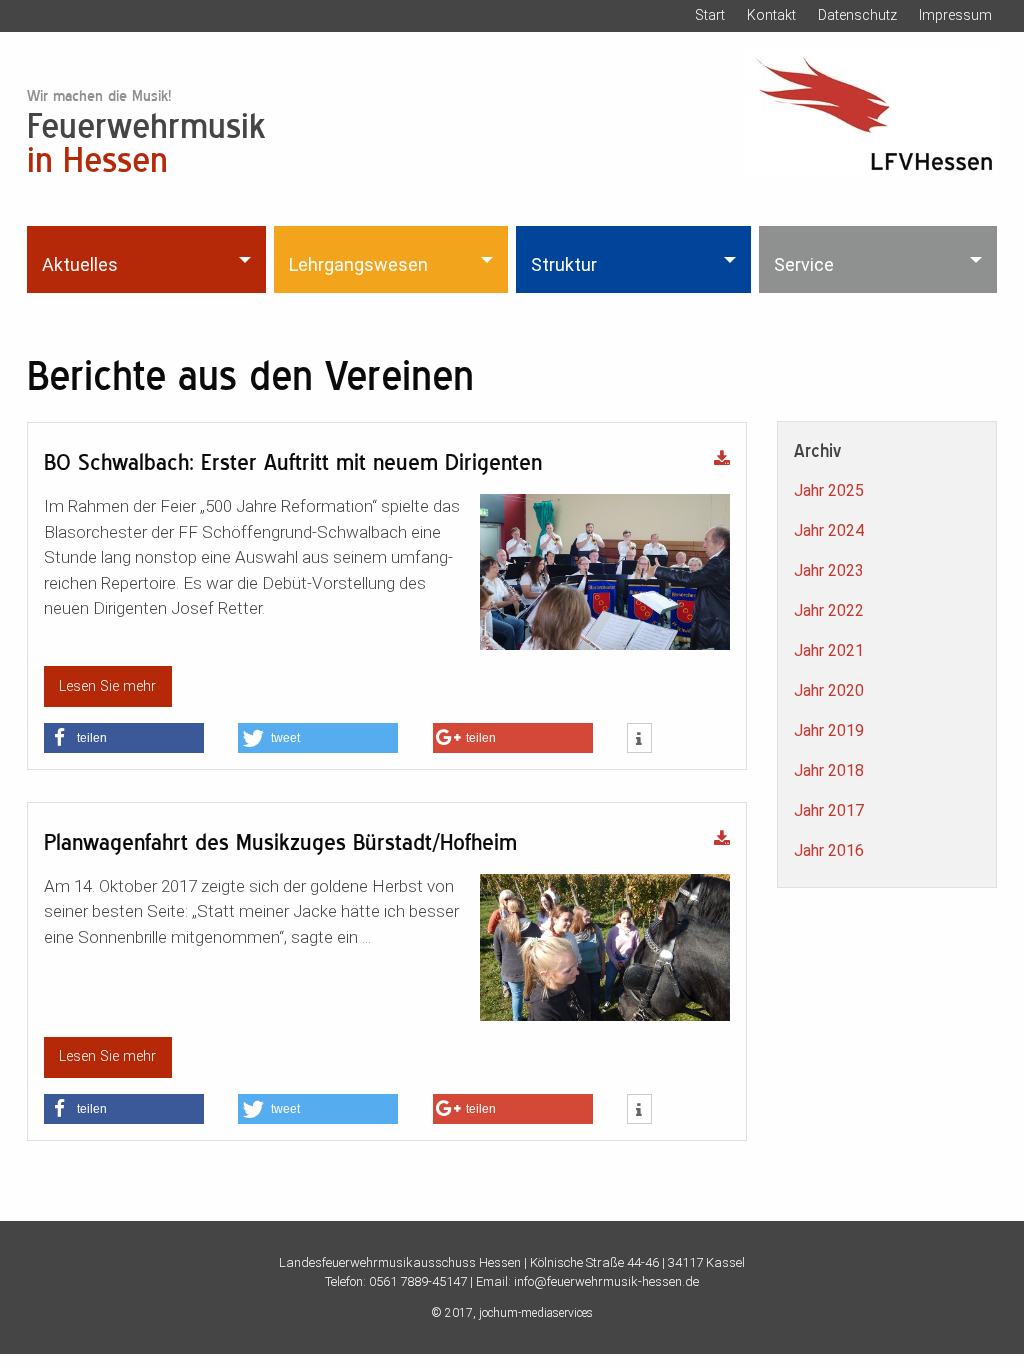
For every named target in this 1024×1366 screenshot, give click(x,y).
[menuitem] (148, 259)
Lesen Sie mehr (107, 686)
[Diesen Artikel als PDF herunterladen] (722, 460)
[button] (124, 738)
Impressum (955, 15)
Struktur (564, 264)
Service (804, 264)
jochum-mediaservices (536, 1313)
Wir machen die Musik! (99, 95)
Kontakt (771, 15)
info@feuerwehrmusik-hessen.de (606, 1281)
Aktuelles (80, 264)
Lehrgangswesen (358, 264)
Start (710, 15)
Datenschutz (857, 15)
